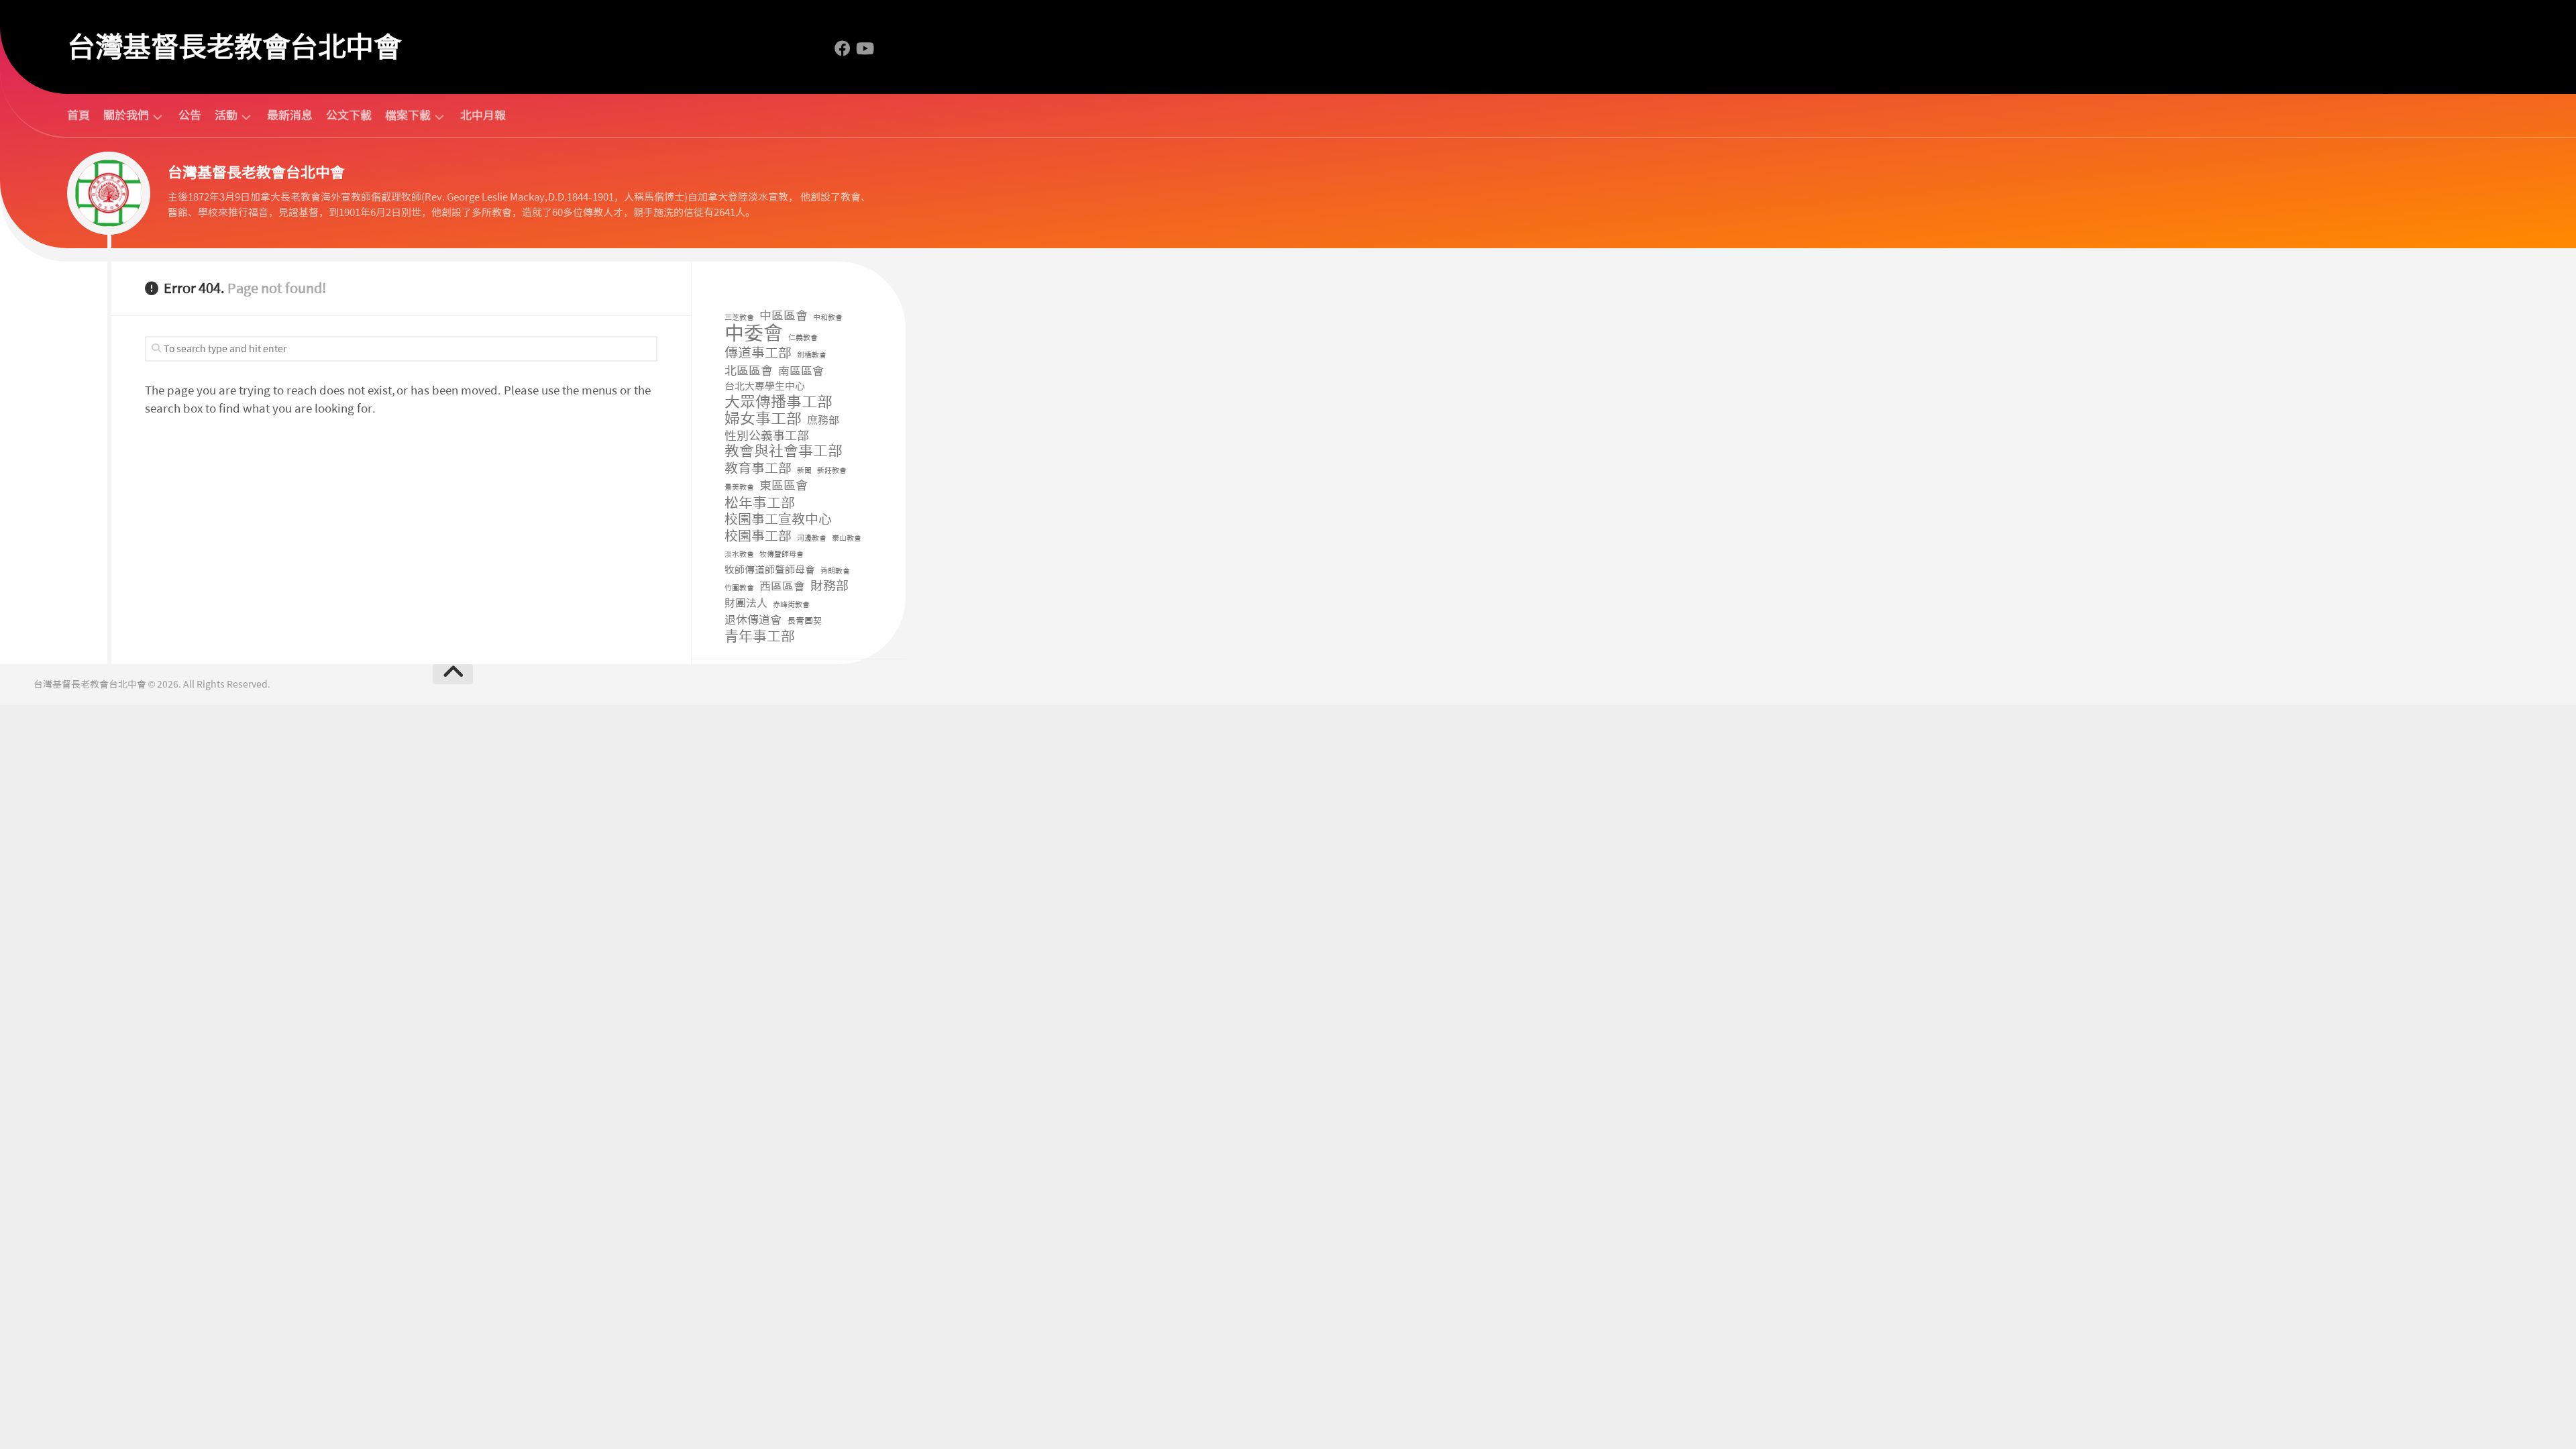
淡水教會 (739, 554)
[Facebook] (843, 48)
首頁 (78, 115)
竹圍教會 (739, 588)
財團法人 (746, 603)
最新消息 (290, 115)
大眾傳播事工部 (779, 402)
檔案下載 (408, 116)
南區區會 (801, 371)
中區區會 (784, 316)
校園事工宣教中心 (778, 520)
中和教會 (828, 318)
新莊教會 (832, 471)
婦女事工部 (763, 419)
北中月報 (483, 115)
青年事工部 (760, 637)
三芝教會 (739, 318)
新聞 (804, 471)
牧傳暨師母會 (782, 554)
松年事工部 (760, 503)
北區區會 (749, 371)
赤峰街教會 (791, 605)
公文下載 (349, 115)
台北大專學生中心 (765, 386)
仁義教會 (803, 338)
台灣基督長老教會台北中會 (234, 47)
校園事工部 (758, 536)
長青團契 (804, 621)
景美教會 (739, 487)
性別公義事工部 (767, 436)
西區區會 (782, 586)
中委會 (754, 334)
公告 (190, 115)
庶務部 (823, 420)
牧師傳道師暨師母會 (770, 570)
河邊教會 (812, 538)
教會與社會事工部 (784, 452)
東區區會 (784, 486)
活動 (226, 116)
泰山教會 (847, 538)
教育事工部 (758, 469)
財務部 (829, 587)
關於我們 (126, 116)
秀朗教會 (835, 571)
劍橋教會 (812, 355)
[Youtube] (864, 48)
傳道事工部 (758, 353)
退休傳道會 (753, 620)
